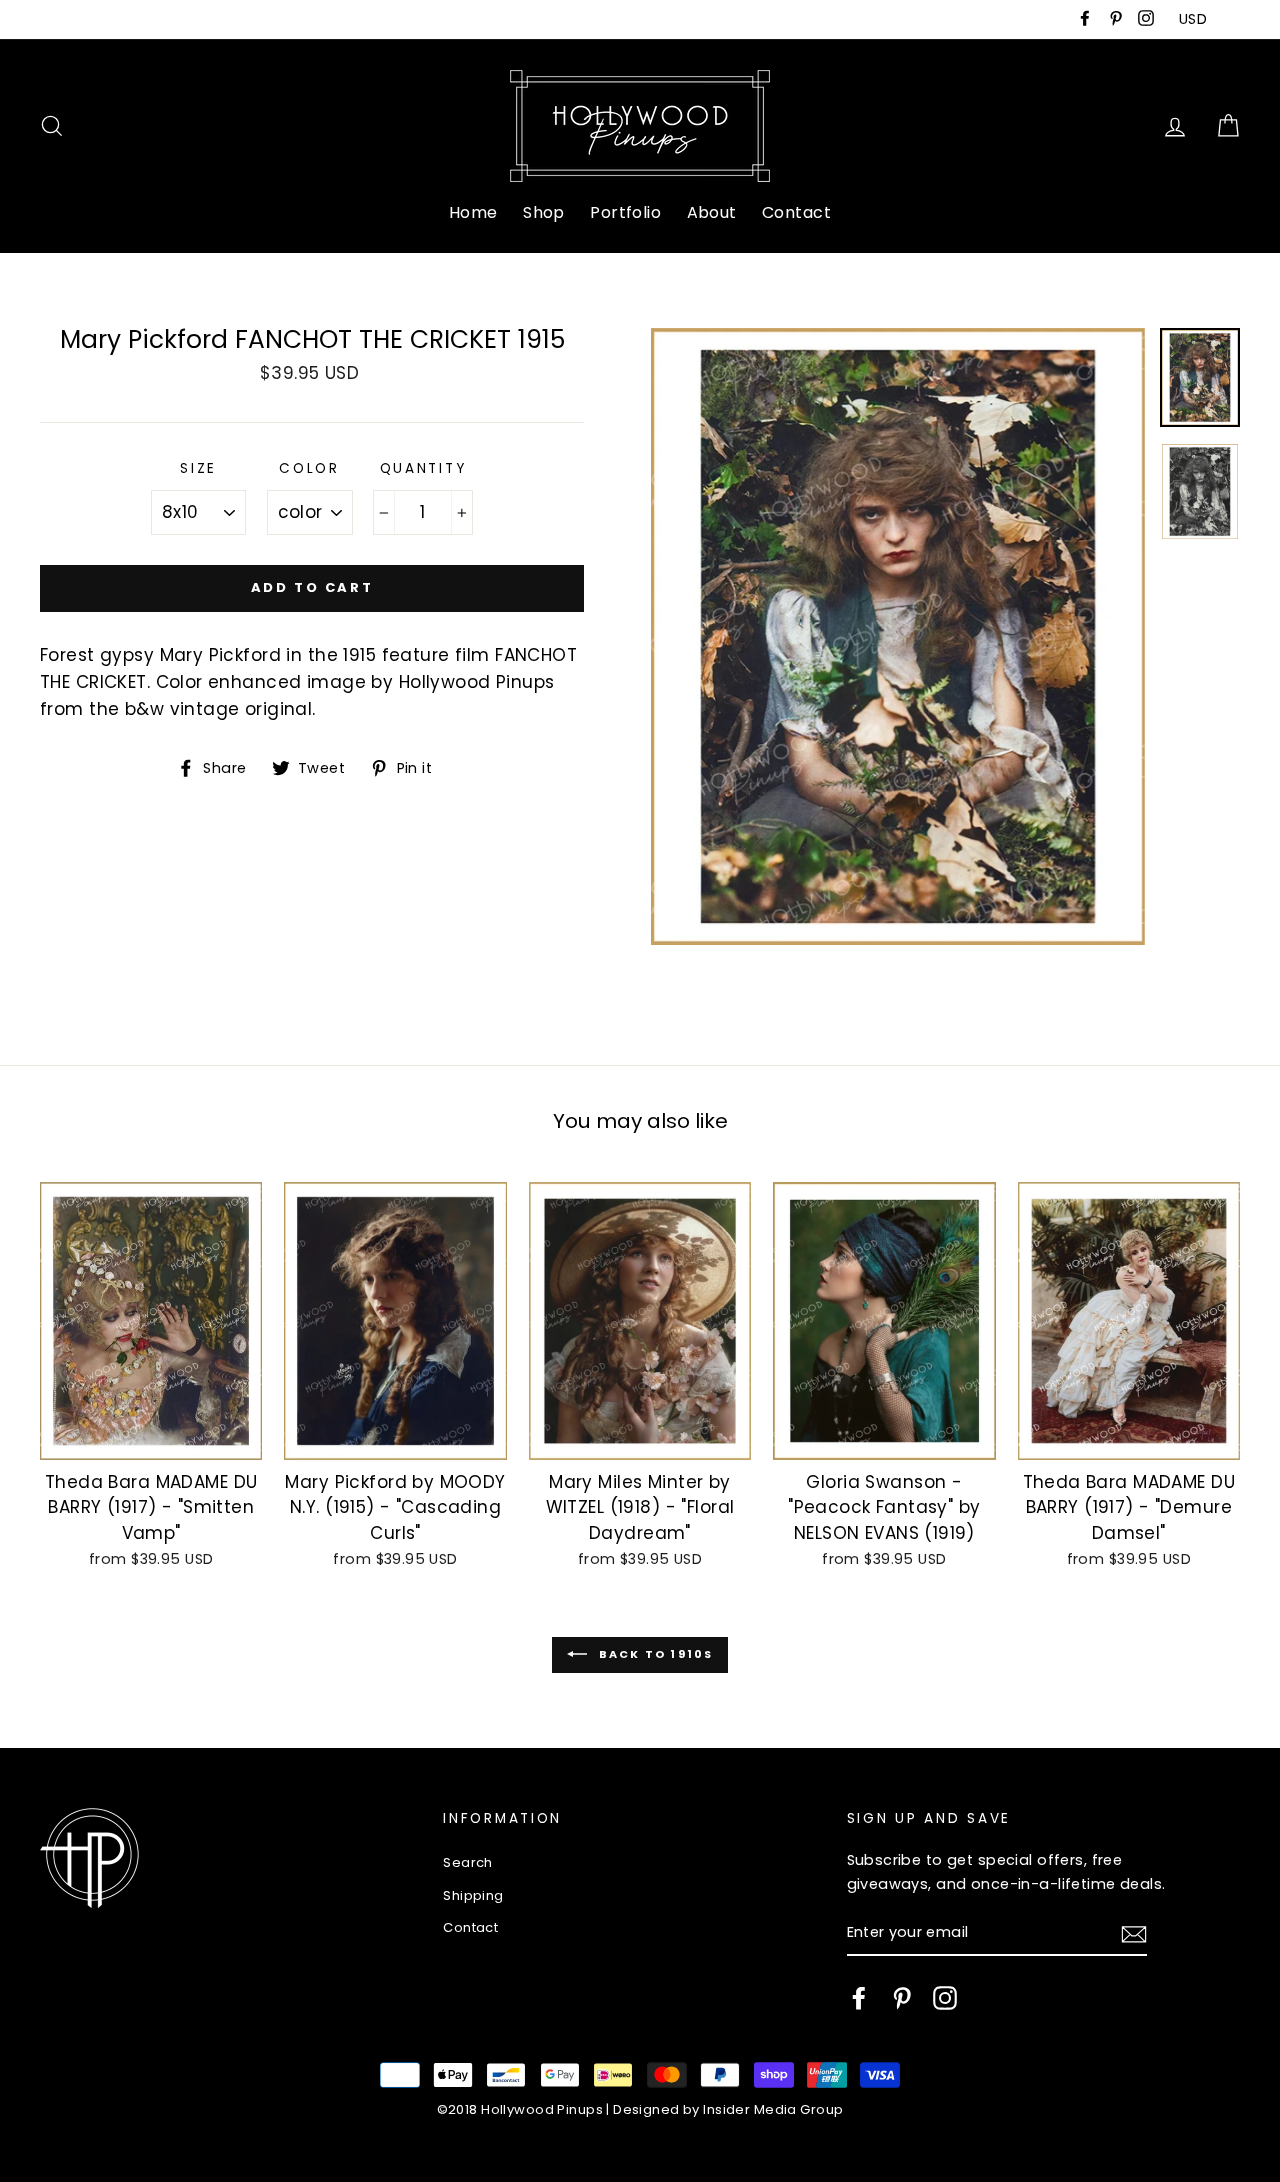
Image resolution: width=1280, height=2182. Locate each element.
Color (309, 468)
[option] (898, 637)
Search (468, 1862)
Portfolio (625, 212)
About (712, 212)
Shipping (473, 1895)
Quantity (423, 468)
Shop (544, 212)
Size (198, 468)
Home (473, 212)
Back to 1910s (654, 1654)
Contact (796, 212)
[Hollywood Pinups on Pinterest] (902, 1998)
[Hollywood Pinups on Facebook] (859, 1998)
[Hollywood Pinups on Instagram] (945, 1998)
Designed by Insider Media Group (728, 2109)
